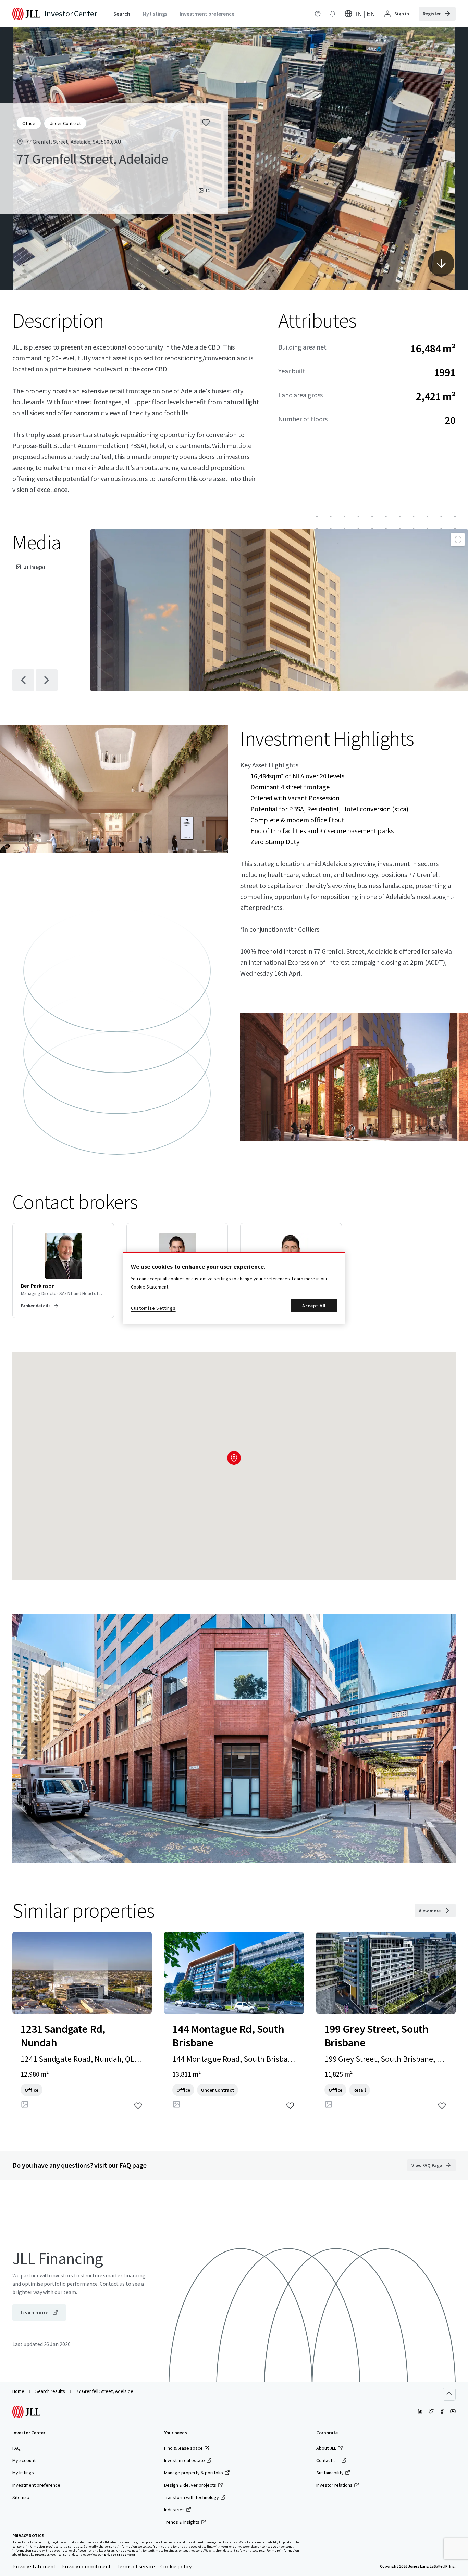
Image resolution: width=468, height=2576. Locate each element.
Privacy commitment (86, 2566)
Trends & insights (182, 2522)
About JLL (326, 2448)
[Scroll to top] (449, 2394)
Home (18, 2391)
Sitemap (21, 2497)
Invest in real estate (184, 2460)
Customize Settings (153, 1308)
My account (24, 2460)
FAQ (16, 2448)
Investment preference (36, 2485)
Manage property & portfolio (194, 2473)
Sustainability (330, 2473)
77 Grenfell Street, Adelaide (105, 2391)
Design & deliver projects (190, 2485)
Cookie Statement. (150, 1287)
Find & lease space (183, 2448)
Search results (50, 2391)
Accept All (314, 1306)
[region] (234, 1288)
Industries (174, 2510)
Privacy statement (34, 2566)
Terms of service (136, 2566)
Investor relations (334, 2485)
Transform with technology (192, 2497)
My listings (23, 2473)
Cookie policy (176, 2566)
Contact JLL (328, 2460)
